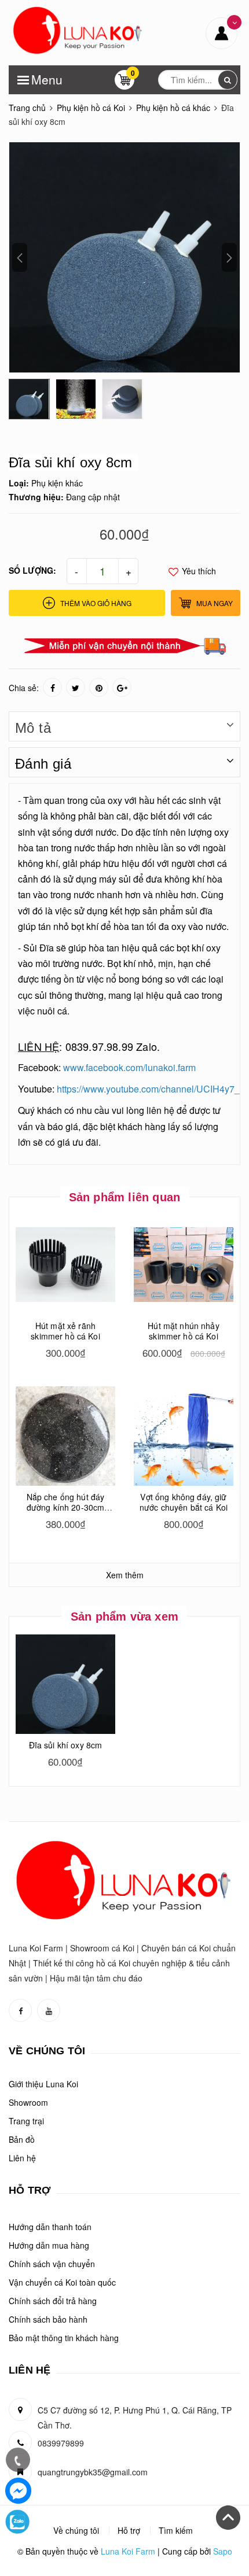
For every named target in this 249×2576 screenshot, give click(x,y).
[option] (124, 257)
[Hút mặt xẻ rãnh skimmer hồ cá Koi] (65, 1265)
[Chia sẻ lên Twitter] (76, 687)
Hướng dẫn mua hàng (49, 2245)
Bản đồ (22, 2139)
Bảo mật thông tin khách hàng (64, 2338)
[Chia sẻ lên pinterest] (99, 687)
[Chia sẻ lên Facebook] (52, 687)
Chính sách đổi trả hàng (53, 2301)
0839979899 (61, 2443)
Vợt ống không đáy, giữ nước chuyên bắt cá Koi (184, 1502)
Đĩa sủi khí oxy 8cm (66, 1745)
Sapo (223, 2551)
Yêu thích (198, 571)
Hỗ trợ (129, 2530)
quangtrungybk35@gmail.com (93, 2472)
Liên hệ (22, 2158)
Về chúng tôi (76, 2530)
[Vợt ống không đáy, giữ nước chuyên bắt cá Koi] (184, 1436)
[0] (124, 83)
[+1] (122, 687)
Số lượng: (32, 570)
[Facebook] (18, 2491)
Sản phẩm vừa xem (124, 1617)
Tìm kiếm (176, 2530)
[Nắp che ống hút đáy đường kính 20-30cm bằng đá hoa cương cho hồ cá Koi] (65, 1436)
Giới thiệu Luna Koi (43, 2084)
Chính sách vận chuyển (52, 2264)
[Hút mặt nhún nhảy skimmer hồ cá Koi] (184, 1265)
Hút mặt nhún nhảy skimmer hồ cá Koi (183, 1331)
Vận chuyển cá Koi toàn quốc (62, 2282)
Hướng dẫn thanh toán (50, 2227)
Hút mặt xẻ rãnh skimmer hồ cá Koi (65, 1331)
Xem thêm (125, 1575)
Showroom (28, 2102)
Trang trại (26, 2121)
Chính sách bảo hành (48, 2319)
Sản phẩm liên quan (125, 1197)
